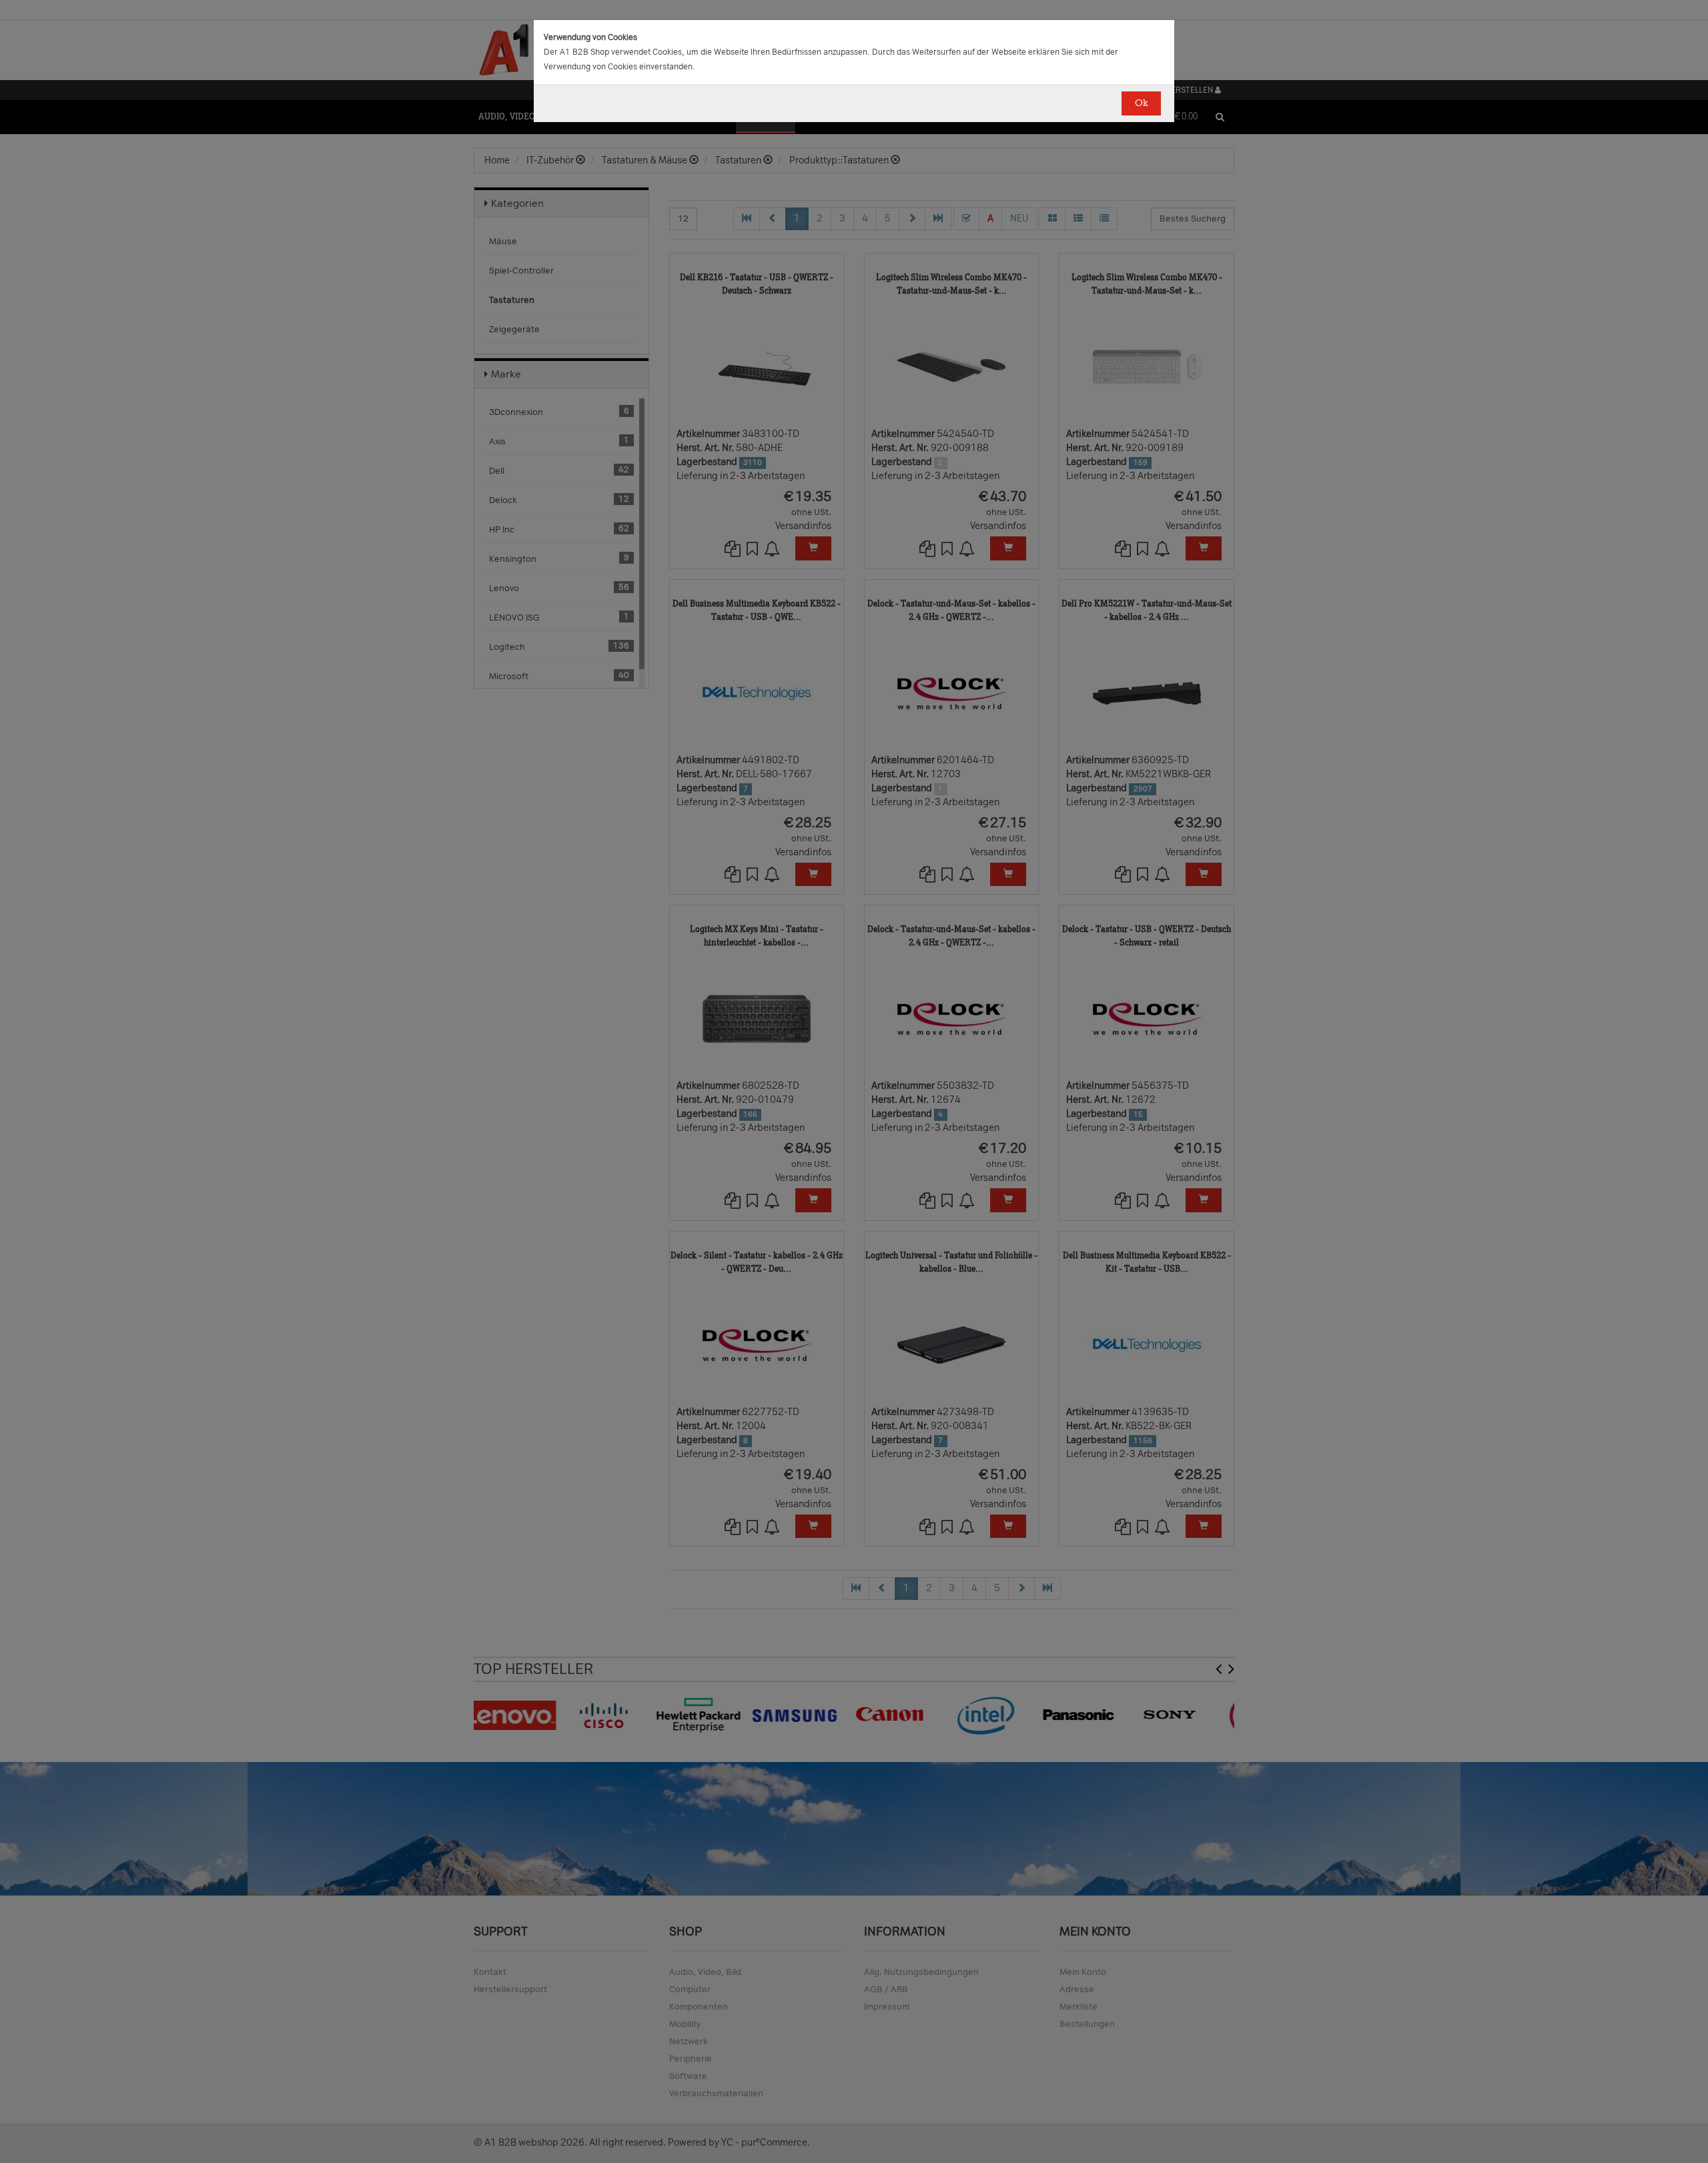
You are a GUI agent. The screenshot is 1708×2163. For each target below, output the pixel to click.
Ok (1141, 103)
